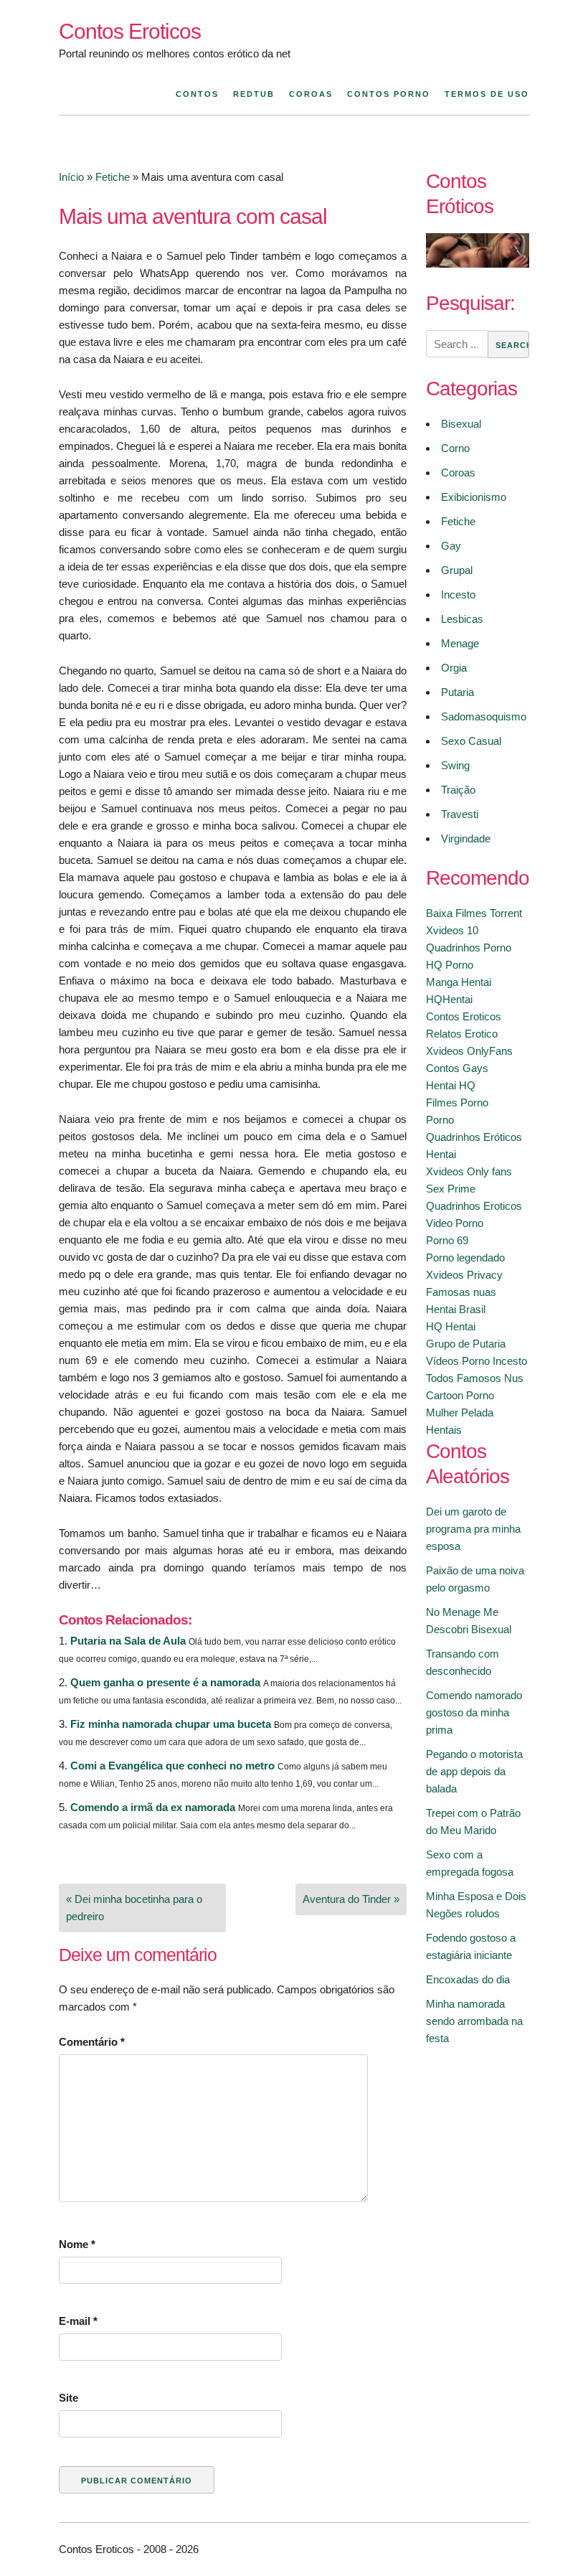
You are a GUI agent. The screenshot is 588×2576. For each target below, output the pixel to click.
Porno (440, 1120)
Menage (460, 643)
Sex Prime (451, 1189)
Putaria (457, 692)
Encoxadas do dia (468, 1979)
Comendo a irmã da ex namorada (153, 1807)
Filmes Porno (457, 1103)
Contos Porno (389, 94)
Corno (455, 448)
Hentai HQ (451, 1085)
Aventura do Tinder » (351, 1899)
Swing (455, 765)
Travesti (460, 814)
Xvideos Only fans (469, 1171)
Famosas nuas (461, 1292)
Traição (458, 790)
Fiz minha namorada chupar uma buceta (171, 1724)
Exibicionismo (474, 497)
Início (71, 177)
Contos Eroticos (130, 31)
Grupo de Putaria (466, 1344)
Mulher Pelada (460, 1412)
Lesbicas (462, 619)
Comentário (92, 2042)
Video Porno (455, 1223)
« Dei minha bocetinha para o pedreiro (134, 1908)
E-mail (78, 2321)
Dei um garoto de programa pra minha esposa (473, 1529)
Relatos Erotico (462, 1034)
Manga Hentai (459, 982)
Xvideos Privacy (464, 1275)
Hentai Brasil (456, 1309)
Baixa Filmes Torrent (474, 913)
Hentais (444, 1430)
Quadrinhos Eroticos (474, 1206)
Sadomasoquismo (484, 716)
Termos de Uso (487, 94)
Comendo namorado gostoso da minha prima (474, 1712)
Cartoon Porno (460, 1395)
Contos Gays (457, 1068)
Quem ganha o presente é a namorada (165, 1682)
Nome (77, 2244)
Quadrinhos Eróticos (474, 1137)
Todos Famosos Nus (475, 1378)
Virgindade (466, 838)
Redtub (254, 94)
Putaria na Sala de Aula (128, 1641)
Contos (197, 94)
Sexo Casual (471, 741)
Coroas (311, 94)
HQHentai (449, 999)
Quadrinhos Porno (469, 948)
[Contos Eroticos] (478, 264)
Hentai (441, 1154)
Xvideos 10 (452, 930)
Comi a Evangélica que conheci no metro (172, 1766)
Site (68, 2398)
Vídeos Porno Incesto (476, 1361)
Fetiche (113, 177)
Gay (451, 546)
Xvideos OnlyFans (469, 1051)
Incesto (458, 594)
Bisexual (461, 424)
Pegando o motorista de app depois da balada (474, 1771)
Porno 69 (447, 1240)
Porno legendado (465, 1258)
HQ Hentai (451, 1326)
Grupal (457, 570)
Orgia (454, 668)
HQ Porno (450, 965)
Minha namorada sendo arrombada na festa (474, 2021)
